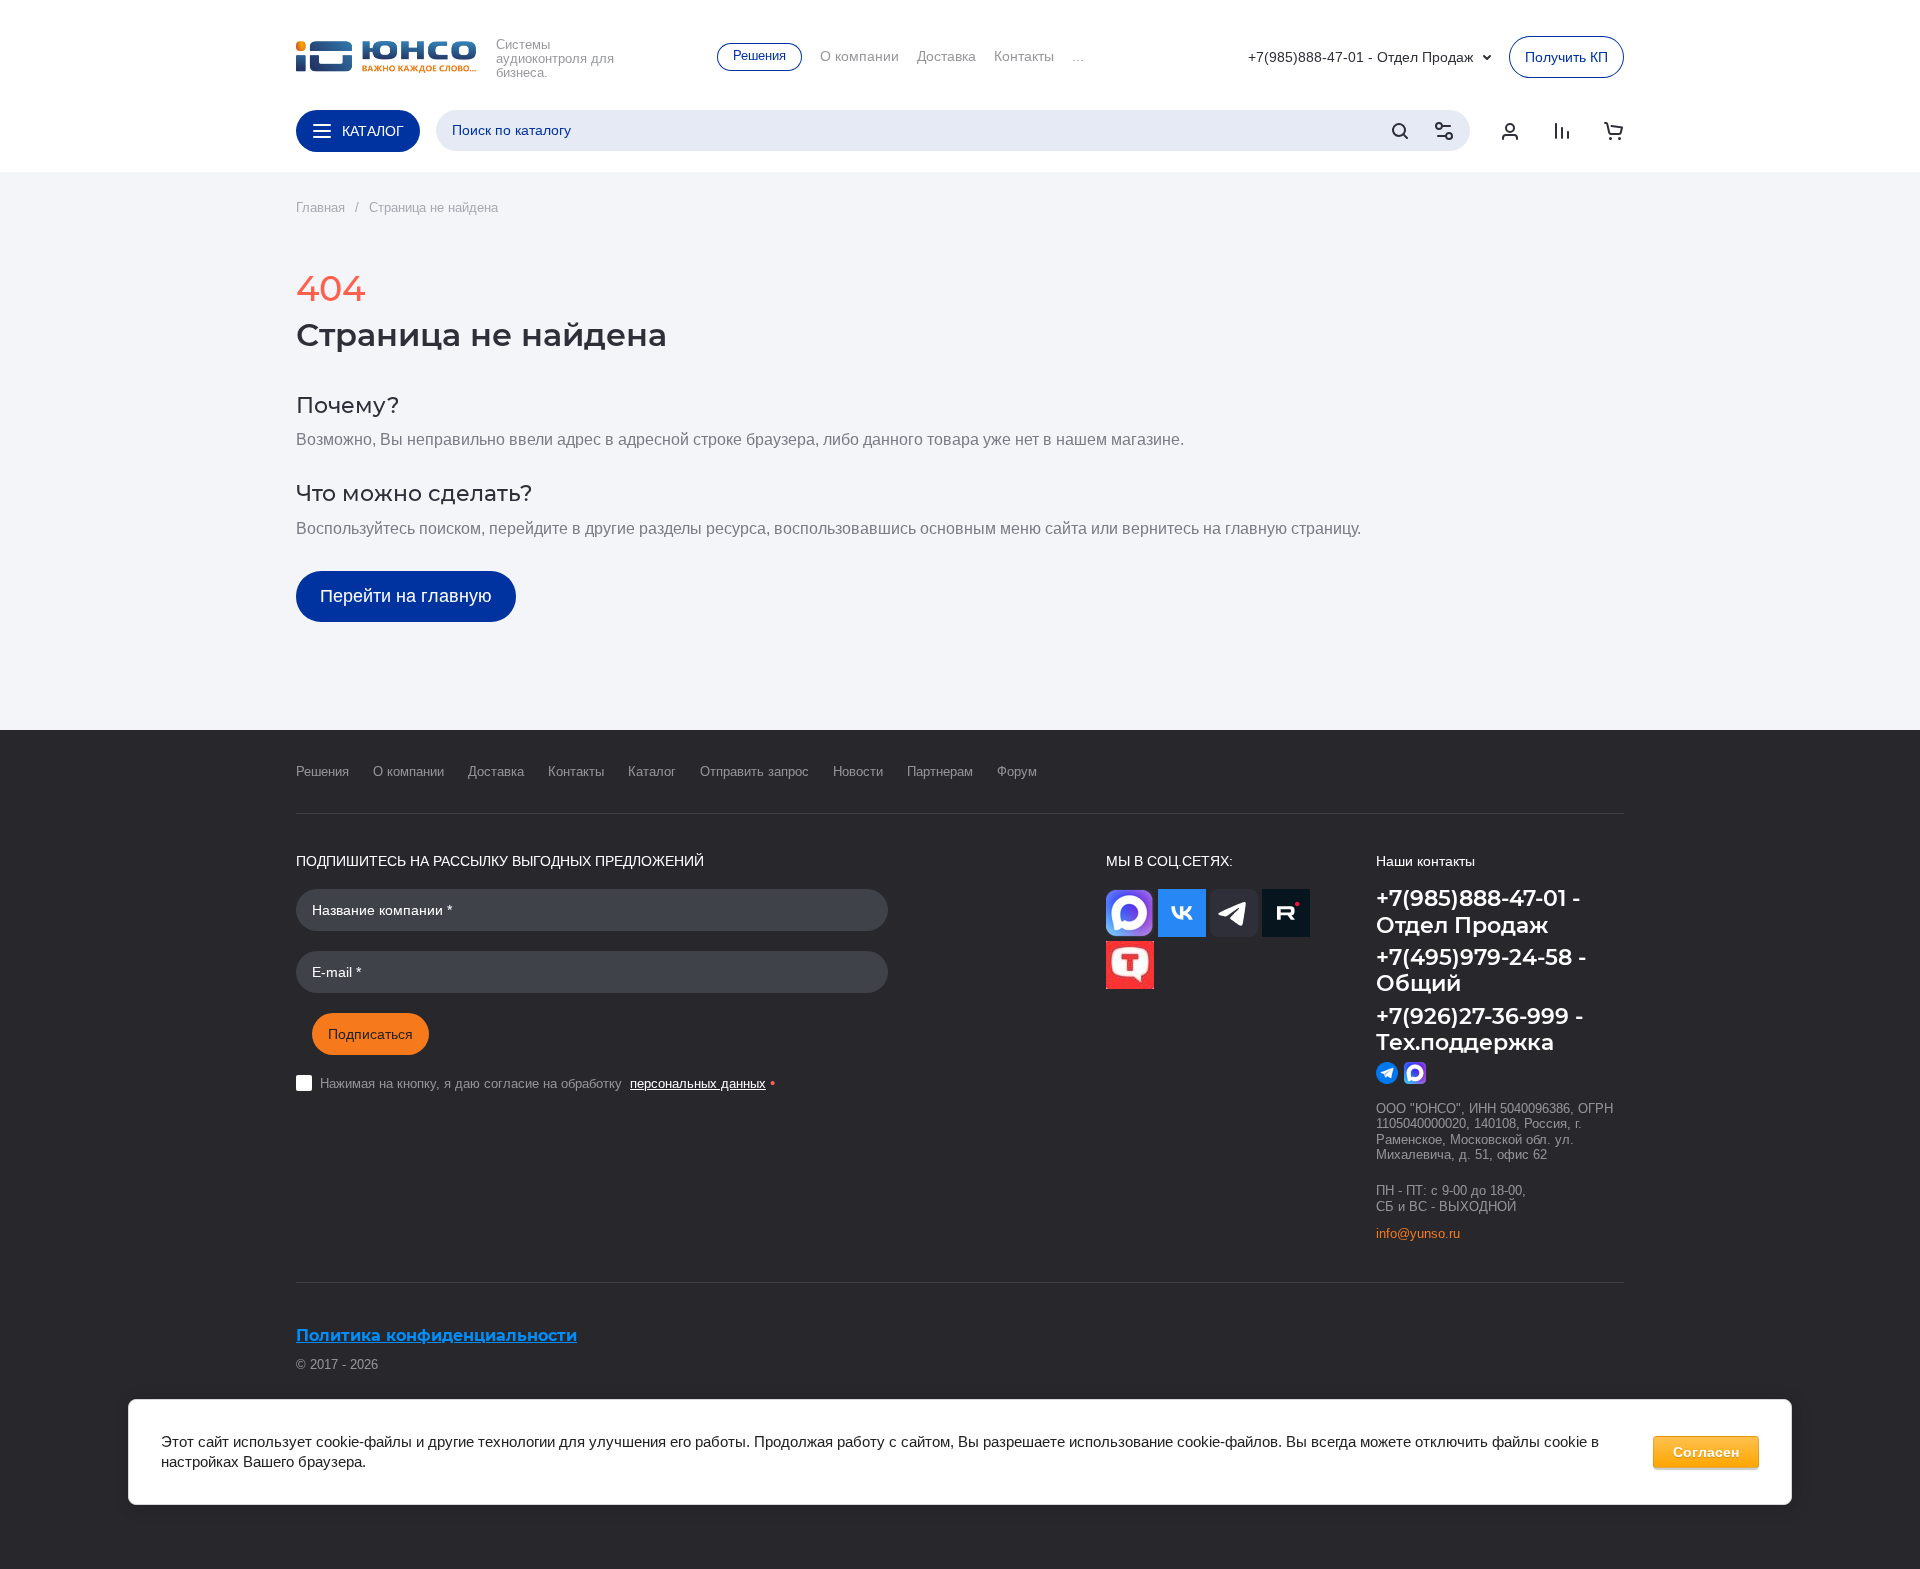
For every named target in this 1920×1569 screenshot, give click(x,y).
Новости (858, 771)
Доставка (496, 771)
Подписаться (370, 1034)
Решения (322, 771)
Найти (1400, 131)
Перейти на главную (406, 596)
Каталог (652, 771)
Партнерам (940, 771)
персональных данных (698, 1083)
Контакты (576, 771)
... (1078, 56)
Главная (320, 207)
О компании (408, 771)
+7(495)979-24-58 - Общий (1481, 970)
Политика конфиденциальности (436, 1335)
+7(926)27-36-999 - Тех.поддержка (1479, 1029)
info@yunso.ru (1418, 1233)
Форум (1017, 771)
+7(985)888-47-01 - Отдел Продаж (1360, 57)
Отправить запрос (754, 771)
